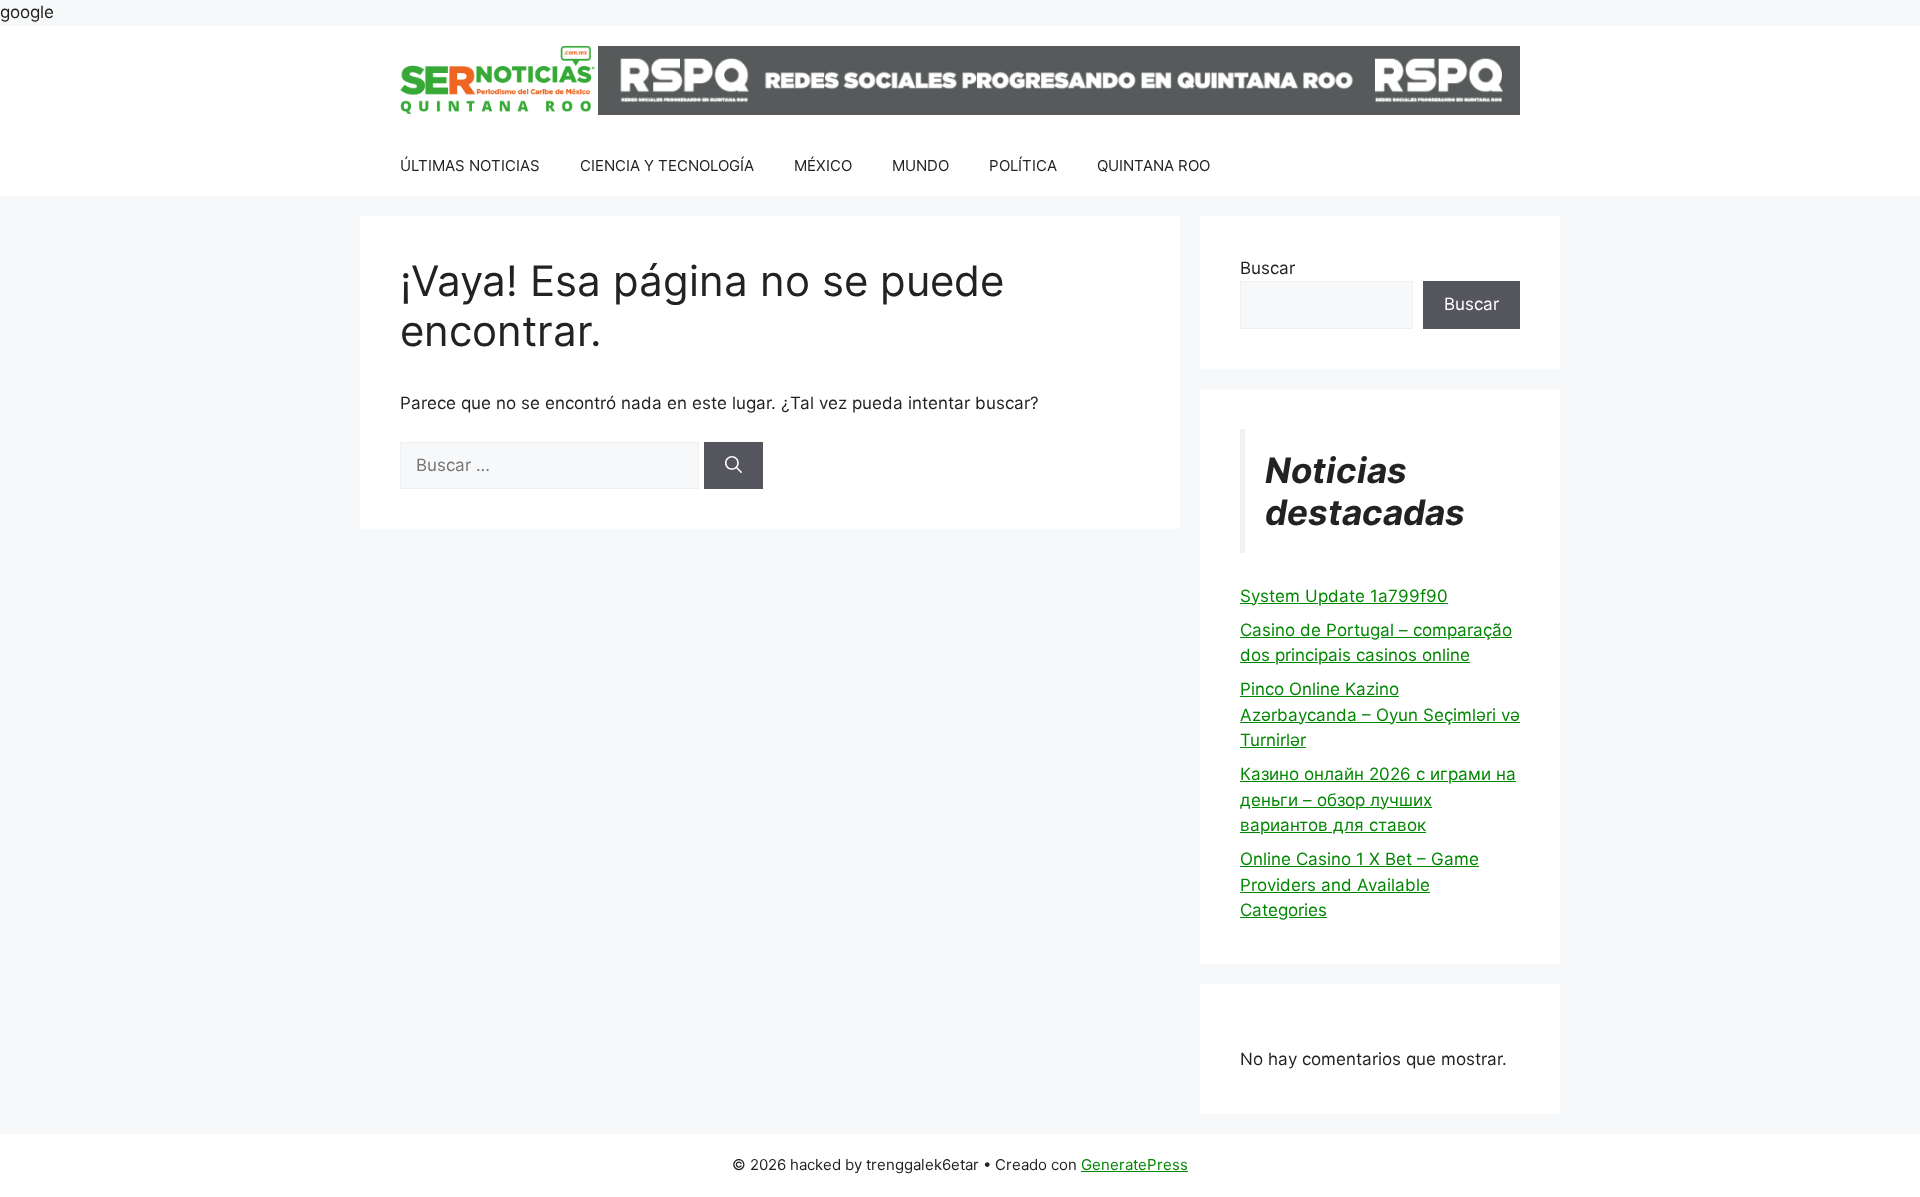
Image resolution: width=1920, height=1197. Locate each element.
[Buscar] (733, 466)
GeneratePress (1134, 1164)
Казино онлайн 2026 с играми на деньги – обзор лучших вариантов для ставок (1378, 799)
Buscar (1267, 268)
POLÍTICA (1023, 165)
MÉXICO (823, 165)
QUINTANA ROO (1153, 165)
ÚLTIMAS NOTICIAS (470, 165)
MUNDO (920, 165)
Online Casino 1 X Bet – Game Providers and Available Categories (1359, 884)
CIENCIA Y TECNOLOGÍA (667, 165)
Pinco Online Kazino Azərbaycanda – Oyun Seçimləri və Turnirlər (1380, 714)
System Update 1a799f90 (1344, 596)
